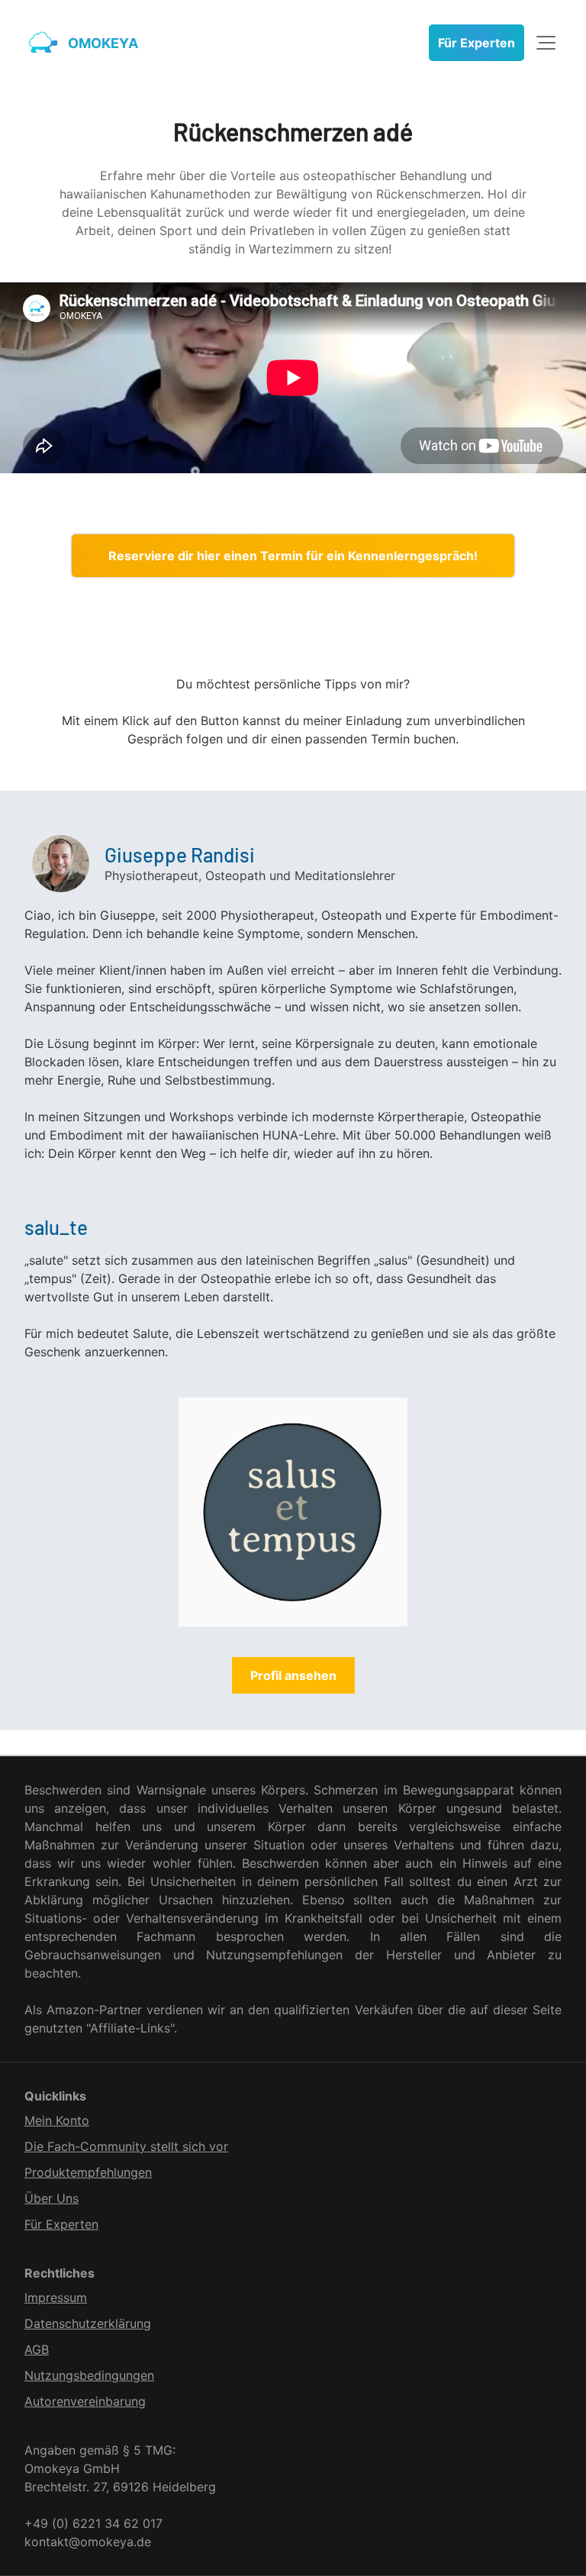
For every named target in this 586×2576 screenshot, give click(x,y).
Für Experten (477, 43)
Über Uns (52, 2198)
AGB (37, 2349)
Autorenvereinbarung (85, 2401)
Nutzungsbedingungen (89, 2375)
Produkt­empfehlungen (88, 2172)
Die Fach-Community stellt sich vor (126, 2146)
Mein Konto (57, 2120)
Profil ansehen (293, 1675)
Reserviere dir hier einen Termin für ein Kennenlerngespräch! (293, 556)
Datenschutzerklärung (88, 2323)
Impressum (56, 2297)
